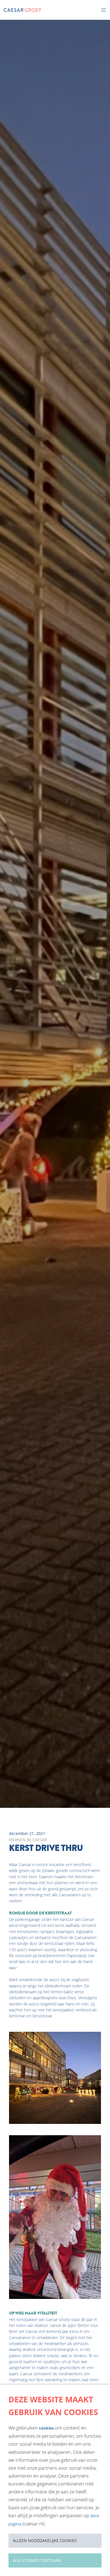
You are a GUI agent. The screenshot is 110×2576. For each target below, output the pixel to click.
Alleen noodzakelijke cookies (45, 2541)
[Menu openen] (104, 10)
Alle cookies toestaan (37, 2560)
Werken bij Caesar (28, 1840)
